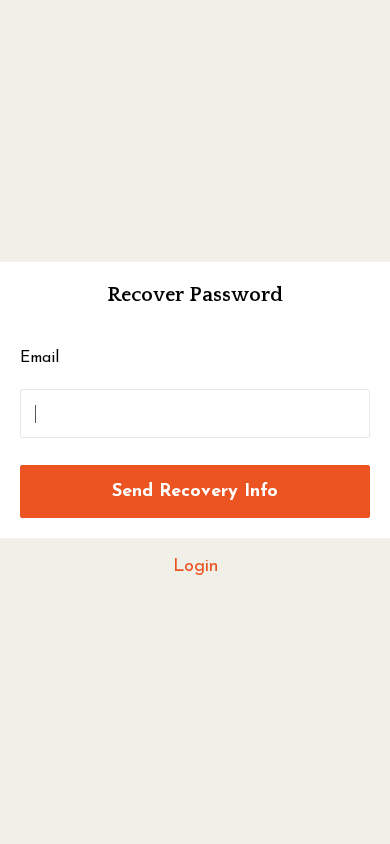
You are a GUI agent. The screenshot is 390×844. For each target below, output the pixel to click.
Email (39, 358)
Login (195, 567)
